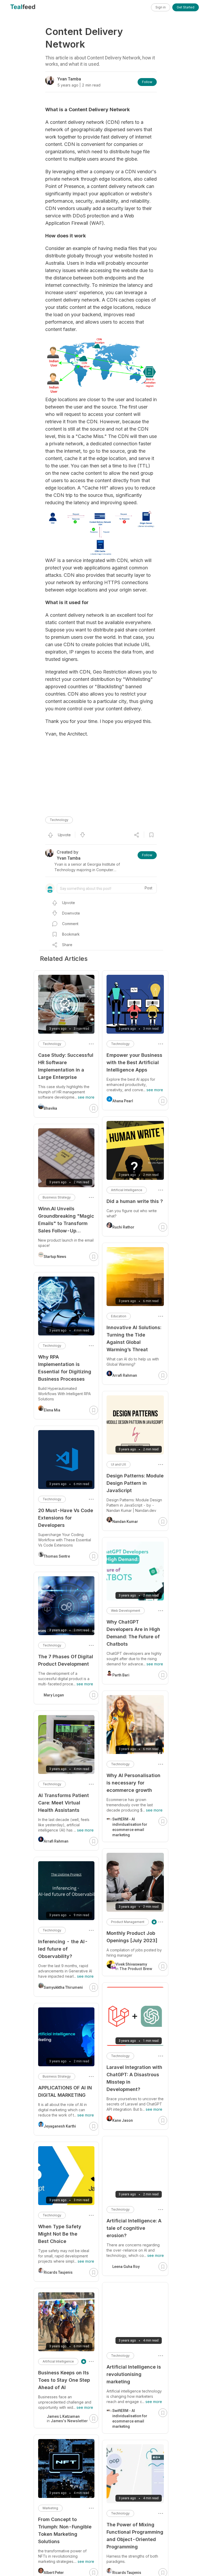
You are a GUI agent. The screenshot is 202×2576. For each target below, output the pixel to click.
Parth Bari (121, 1675)
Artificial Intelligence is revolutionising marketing (134, 2374)
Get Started (186, 7)
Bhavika (50, 1108)
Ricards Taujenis (127, 2573)
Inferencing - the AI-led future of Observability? (63, 1949)
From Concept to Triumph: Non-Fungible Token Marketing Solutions (65, 2530)
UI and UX (118, 1464)
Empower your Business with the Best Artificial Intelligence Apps (134, 1062)
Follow (147, 82)
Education (119, 1316)
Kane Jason (123, 2120)
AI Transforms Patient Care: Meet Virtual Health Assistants (64, 1803)
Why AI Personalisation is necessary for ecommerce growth (133, 1783)
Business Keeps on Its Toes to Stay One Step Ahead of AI (64, 2380)
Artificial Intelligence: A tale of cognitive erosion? (134, 2228)
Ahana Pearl (123, 1101)
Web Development (126, 1611)
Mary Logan (54, 1695)
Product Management (128, 1922)
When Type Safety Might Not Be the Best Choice (60, 2234)
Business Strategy (57, 1197)
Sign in (161, 7)
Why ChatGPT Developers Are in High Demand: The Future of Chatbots (133, 1633)
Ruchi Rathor (123, 1227)
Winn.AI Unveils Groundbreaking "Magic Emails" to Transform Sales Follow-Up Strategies (66, 1220)
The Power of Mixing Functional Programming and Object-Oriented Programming (135, 2536)
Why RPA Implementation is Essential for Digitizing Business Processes (65, 1368)
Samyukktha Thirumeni (63, 1987)
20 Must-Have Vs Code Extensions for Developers (66, 1518)
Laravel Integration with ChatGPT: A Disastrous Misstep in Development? (134, 2078)
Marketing (50, 2508)
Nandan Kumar (125, 1522)
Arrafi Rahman (125, 1375)
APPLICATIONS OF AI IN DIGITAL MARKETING (65, 2091)
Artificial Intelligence (127, 1190)
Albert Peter (54, 2573)
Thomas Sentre (57, 1556)
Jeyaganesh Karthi (60, 2126)
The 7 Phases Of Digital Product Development (66, 1660)
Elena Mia (52, 1410)
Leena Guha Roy (126, 2267)
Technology (59, 820)
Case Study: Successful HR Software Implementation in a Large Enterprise (66, 1066)
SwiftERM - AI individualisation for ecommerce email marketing (130, 1827)
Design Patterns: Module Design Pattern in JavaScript (135, 1483)
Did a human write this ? (135, 1201)
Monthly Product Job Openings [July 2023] (132, 1937)
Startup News (55, 1257)
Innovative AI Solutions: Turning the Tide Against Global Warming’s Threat (134, 1338)
